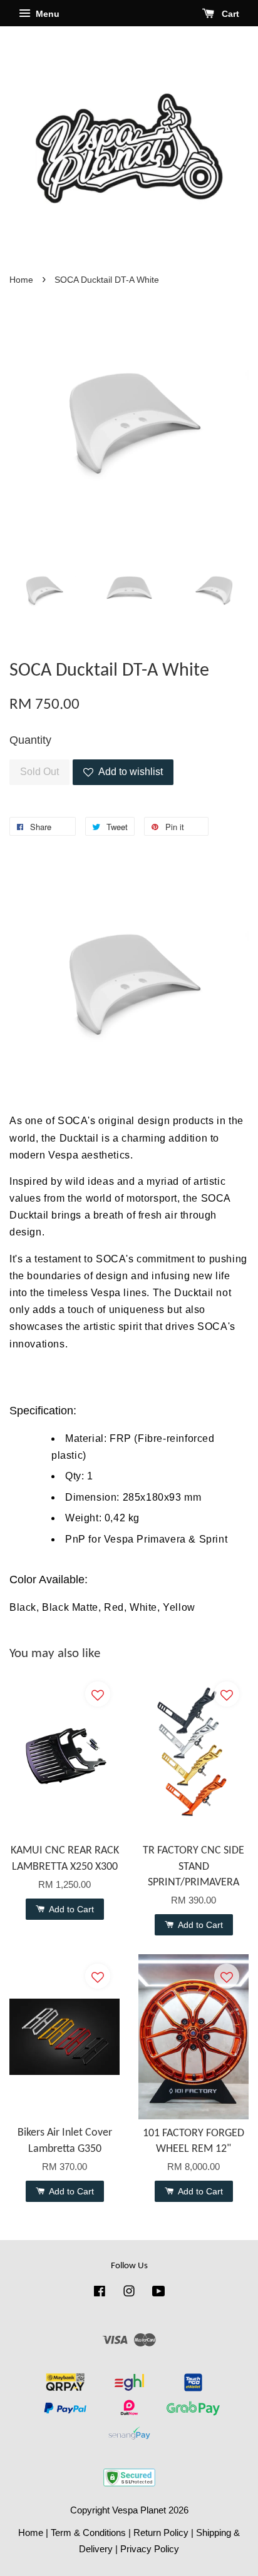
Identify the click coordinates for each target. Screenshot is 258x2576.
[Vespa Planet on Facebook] (100, 2293)
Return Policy (161, 2533)
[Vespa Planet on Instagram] (129, 2293)
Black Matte (70, 1607)
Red (114, 1607)
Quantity (30, 740)
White (143, 1607)
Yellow (179, 1607)
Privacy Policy (150, 2549)
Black (23, 1607)
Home (21, 280)
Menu (46, 14)
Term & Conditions (88, 2533)
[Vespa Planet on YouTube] (159, 2293)
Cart (229, 14)
